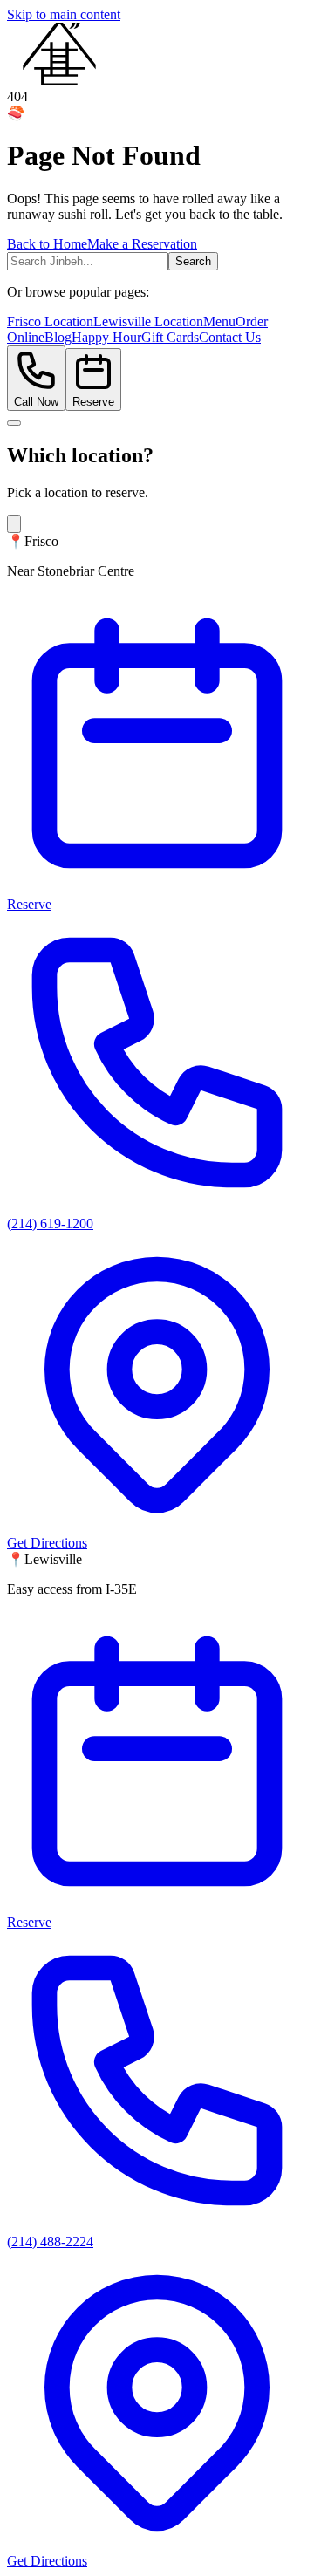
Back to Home (47, 244)
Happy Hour (106, 337)
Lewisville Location (148, 321)
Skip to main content (64, 14)
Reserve (93, 402)
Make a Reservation (142, 244)
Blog (58, 337)
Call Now (36, 402)
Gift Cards (170, 337)
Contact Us (230, 337)
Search (193, 261)
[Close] (14, 524)
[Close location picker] (14, 423)
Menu (219, 321)
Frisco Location (50, 321)
